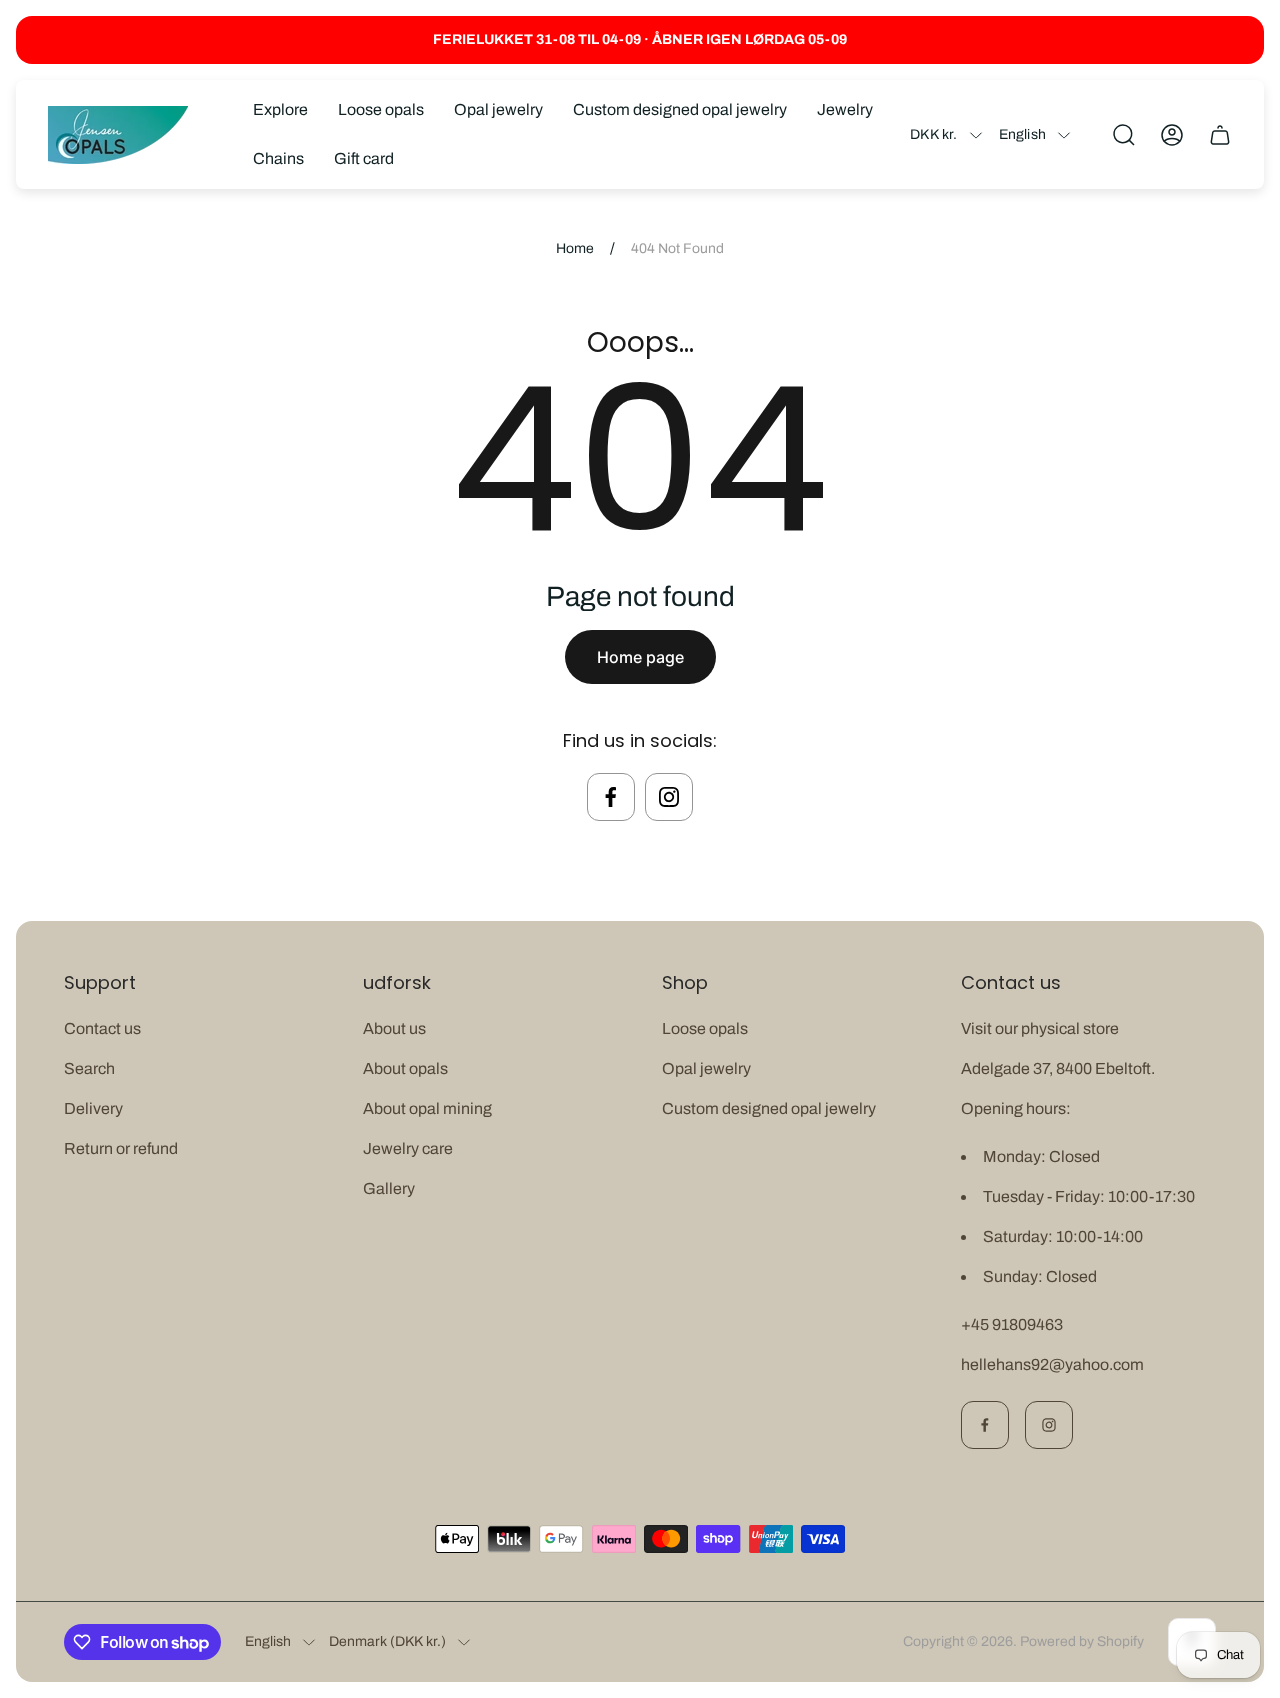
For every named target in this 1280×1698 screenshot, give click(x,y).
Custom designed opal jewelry (769, 1108)
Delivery (93, 1108)
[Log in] (1172, 135)
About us (394, 1028)
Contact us (102, 1028)
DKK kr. (933, 134)
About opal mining (427, 1108)
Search (89, 1068)
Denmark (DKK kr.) (387, 1641)
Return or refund (121, 1148)
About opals (405, 1068)
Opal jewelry (706, 1068)
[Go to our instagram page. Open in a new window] (669, 797)
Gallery (389, 1188)
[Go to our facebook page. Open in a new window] (611, 797)
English (1022, 134)
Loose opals (705, 1028)
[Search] (1124, 135)
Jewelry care (408, 1148)
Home (575, 248)
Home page (640, 657)
